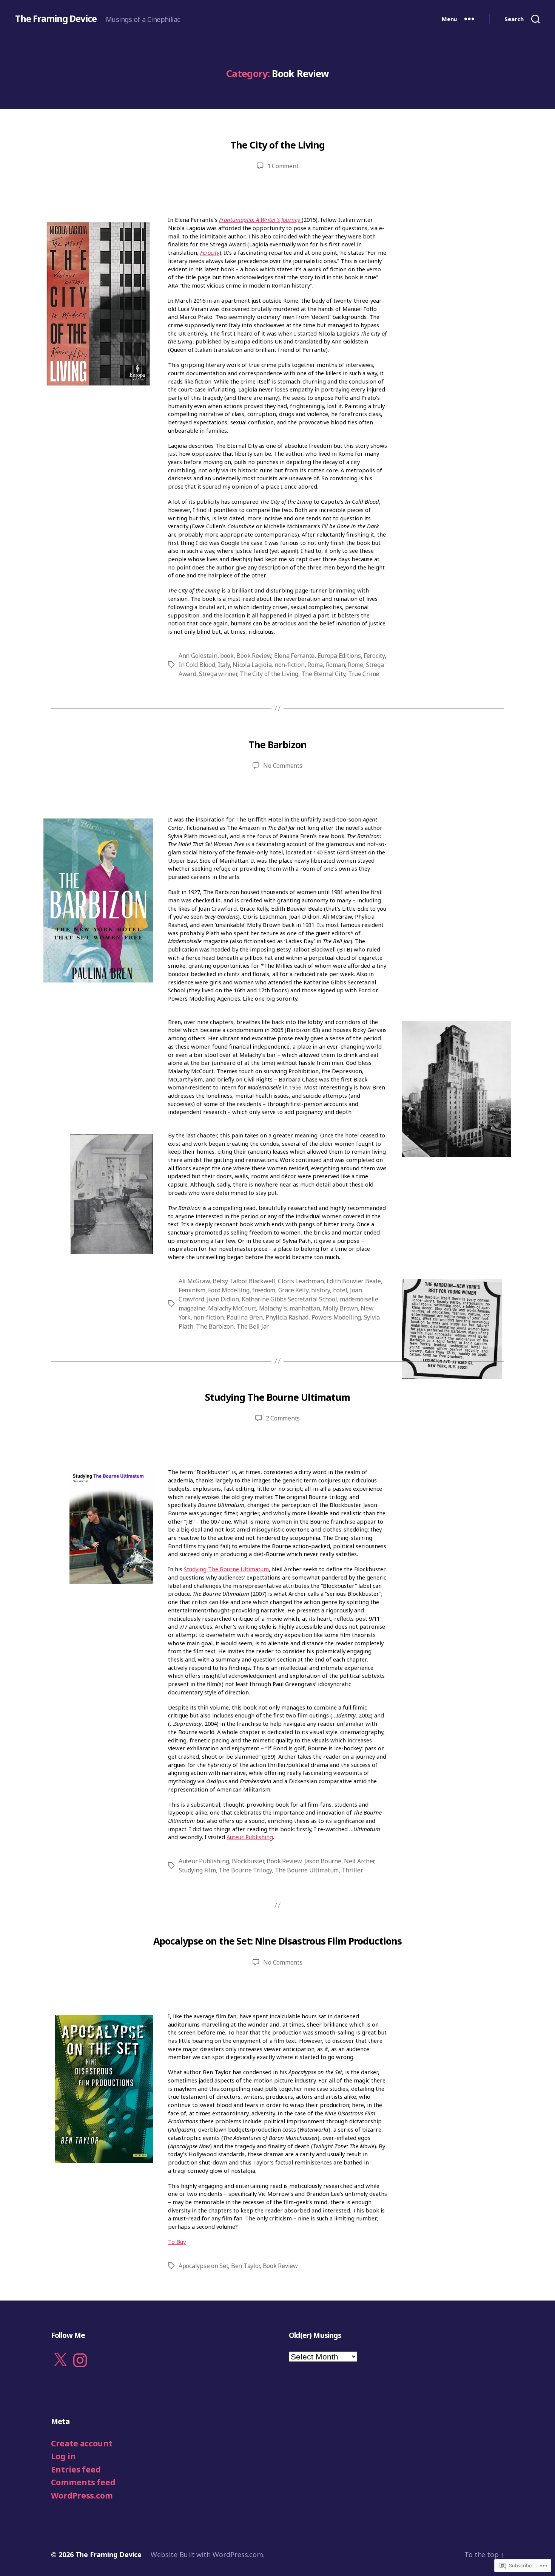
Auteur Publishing (250, 1837)
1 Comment (283, 166)
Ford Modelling (229, 1290)
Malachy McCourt (232, 1308)
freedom (264, 1290)
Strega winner (218, 674)
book (227, 656)
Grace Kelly (293, 1290)
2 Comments (283, 1418)
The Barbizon (277, 744)
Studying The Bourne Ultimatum (277, 1397)
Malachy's (273, 1308)
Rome (355, 665)
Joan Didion (223, 1299)
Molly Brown (340, 1308)
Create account (82, 2443)
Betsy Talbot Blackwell (244, 1281)
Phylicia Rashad (287, 1317)
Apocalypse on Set (203, 2266)
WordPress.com (82, 2496)
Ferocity (210, 252)
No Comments (283, 766)
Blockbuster (248, 1861)
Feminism (192, 1290)
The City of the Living (277, 145)
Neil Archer (359, 1861)
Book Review (254, 656)
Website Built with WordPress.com (207, 2554)
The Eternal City (323, 674)
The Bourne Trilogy (245, 1870)
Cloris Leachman (301, 1281)
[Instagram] (80, 2360)
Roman (335, 665)
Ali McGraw (194, 1281)
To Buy (177, 2242)
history (321, 1290)
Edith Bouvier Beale (354, 1281)
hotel (340, 1290)
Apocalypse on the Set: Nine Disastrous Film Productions (277, 1941)
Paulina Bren (245, 1317)
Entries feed (76, 2469)
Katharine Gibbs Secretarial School (289, 1299)
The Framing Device (56, 19)
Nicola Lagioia (252, 665)
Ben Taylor (245, 2266)
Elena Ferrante (294, 656)
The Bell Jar (253, 1326)
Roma (315, 665)
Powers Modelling (336, 1317)
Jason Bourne (323, 1861)
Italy (224, 665)
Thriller (352, 1870)
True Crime (364, 674)
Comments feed (83, 2482)
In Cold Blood (197, 665)
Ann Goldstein (198, 656)
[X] (60, 2360)
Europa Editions (339, 656)
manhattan (305, 1308)
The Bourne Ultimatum (307, 1870)
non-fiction (290, 665)
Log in (63, 2456)
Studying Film (197, 1870)
